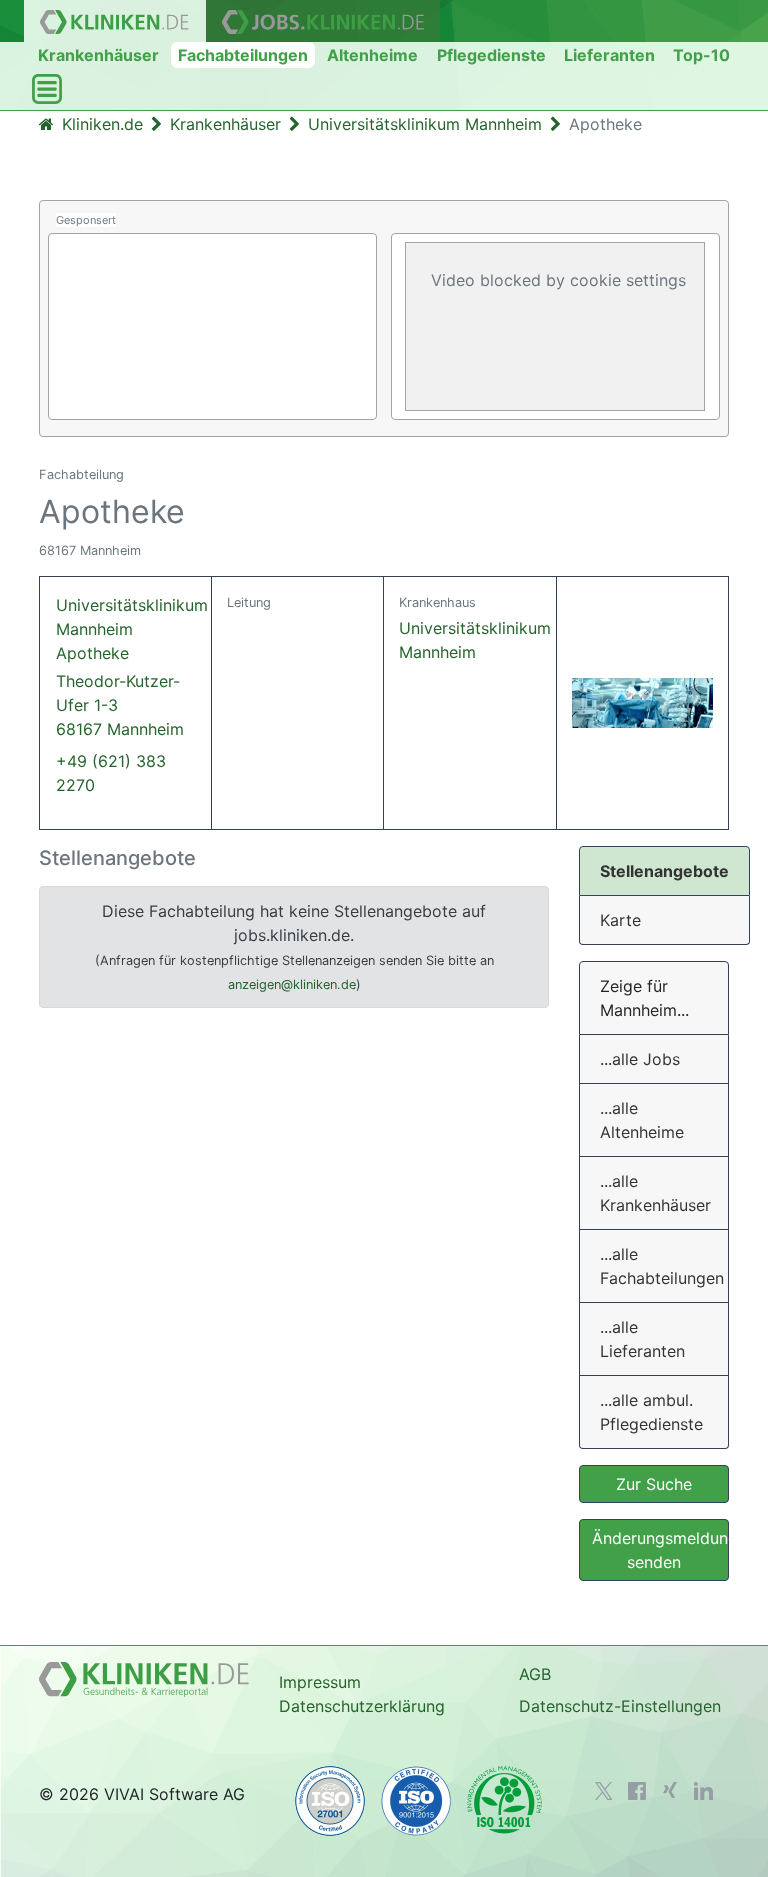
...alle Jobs (640, 1059)
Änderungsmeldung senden (660, 1550)
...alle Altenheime (642, 1120)
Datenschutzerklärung (362, 1706)
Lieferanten (609, 55)
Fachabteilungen (243, 55)
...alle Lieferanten (642, 1339)
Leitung (249, 602)
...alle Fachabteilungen (662, 1266)
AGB (535, 1674)
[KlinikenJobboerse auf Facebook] (637, 1791)
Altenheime (372, 55)
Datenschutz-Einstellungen (620, 1706)
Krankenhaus (437, 602)
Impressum (320, 1682)
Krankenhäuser (98, 55)
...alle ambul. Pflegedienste (651, 1412)
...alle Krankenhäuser (655, 1193)
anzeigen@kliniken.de (292, 984)
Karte (620, 920)
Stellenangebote (664, 871)
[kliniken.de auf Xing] (670, 1790)
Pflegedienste (491, 55)
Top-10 (701, 55)
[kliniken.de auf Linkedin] (703, 1791)
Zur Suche (654, 1484)
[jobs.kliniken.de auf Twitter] (604, 1791)
